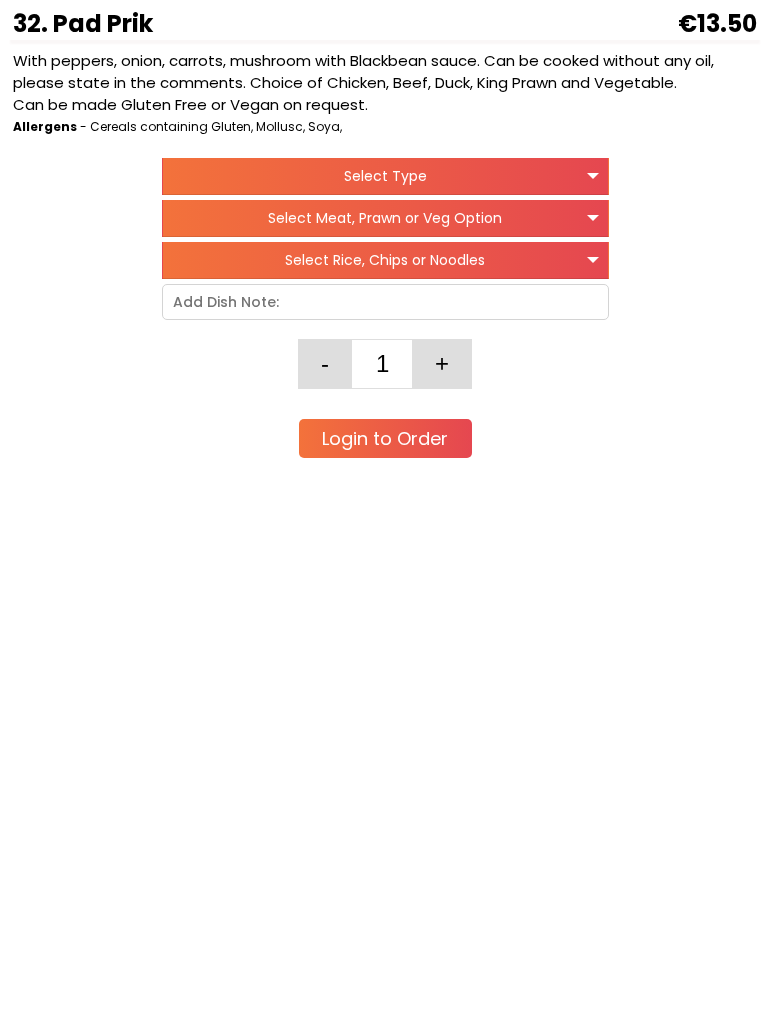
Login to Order (385, 438)
